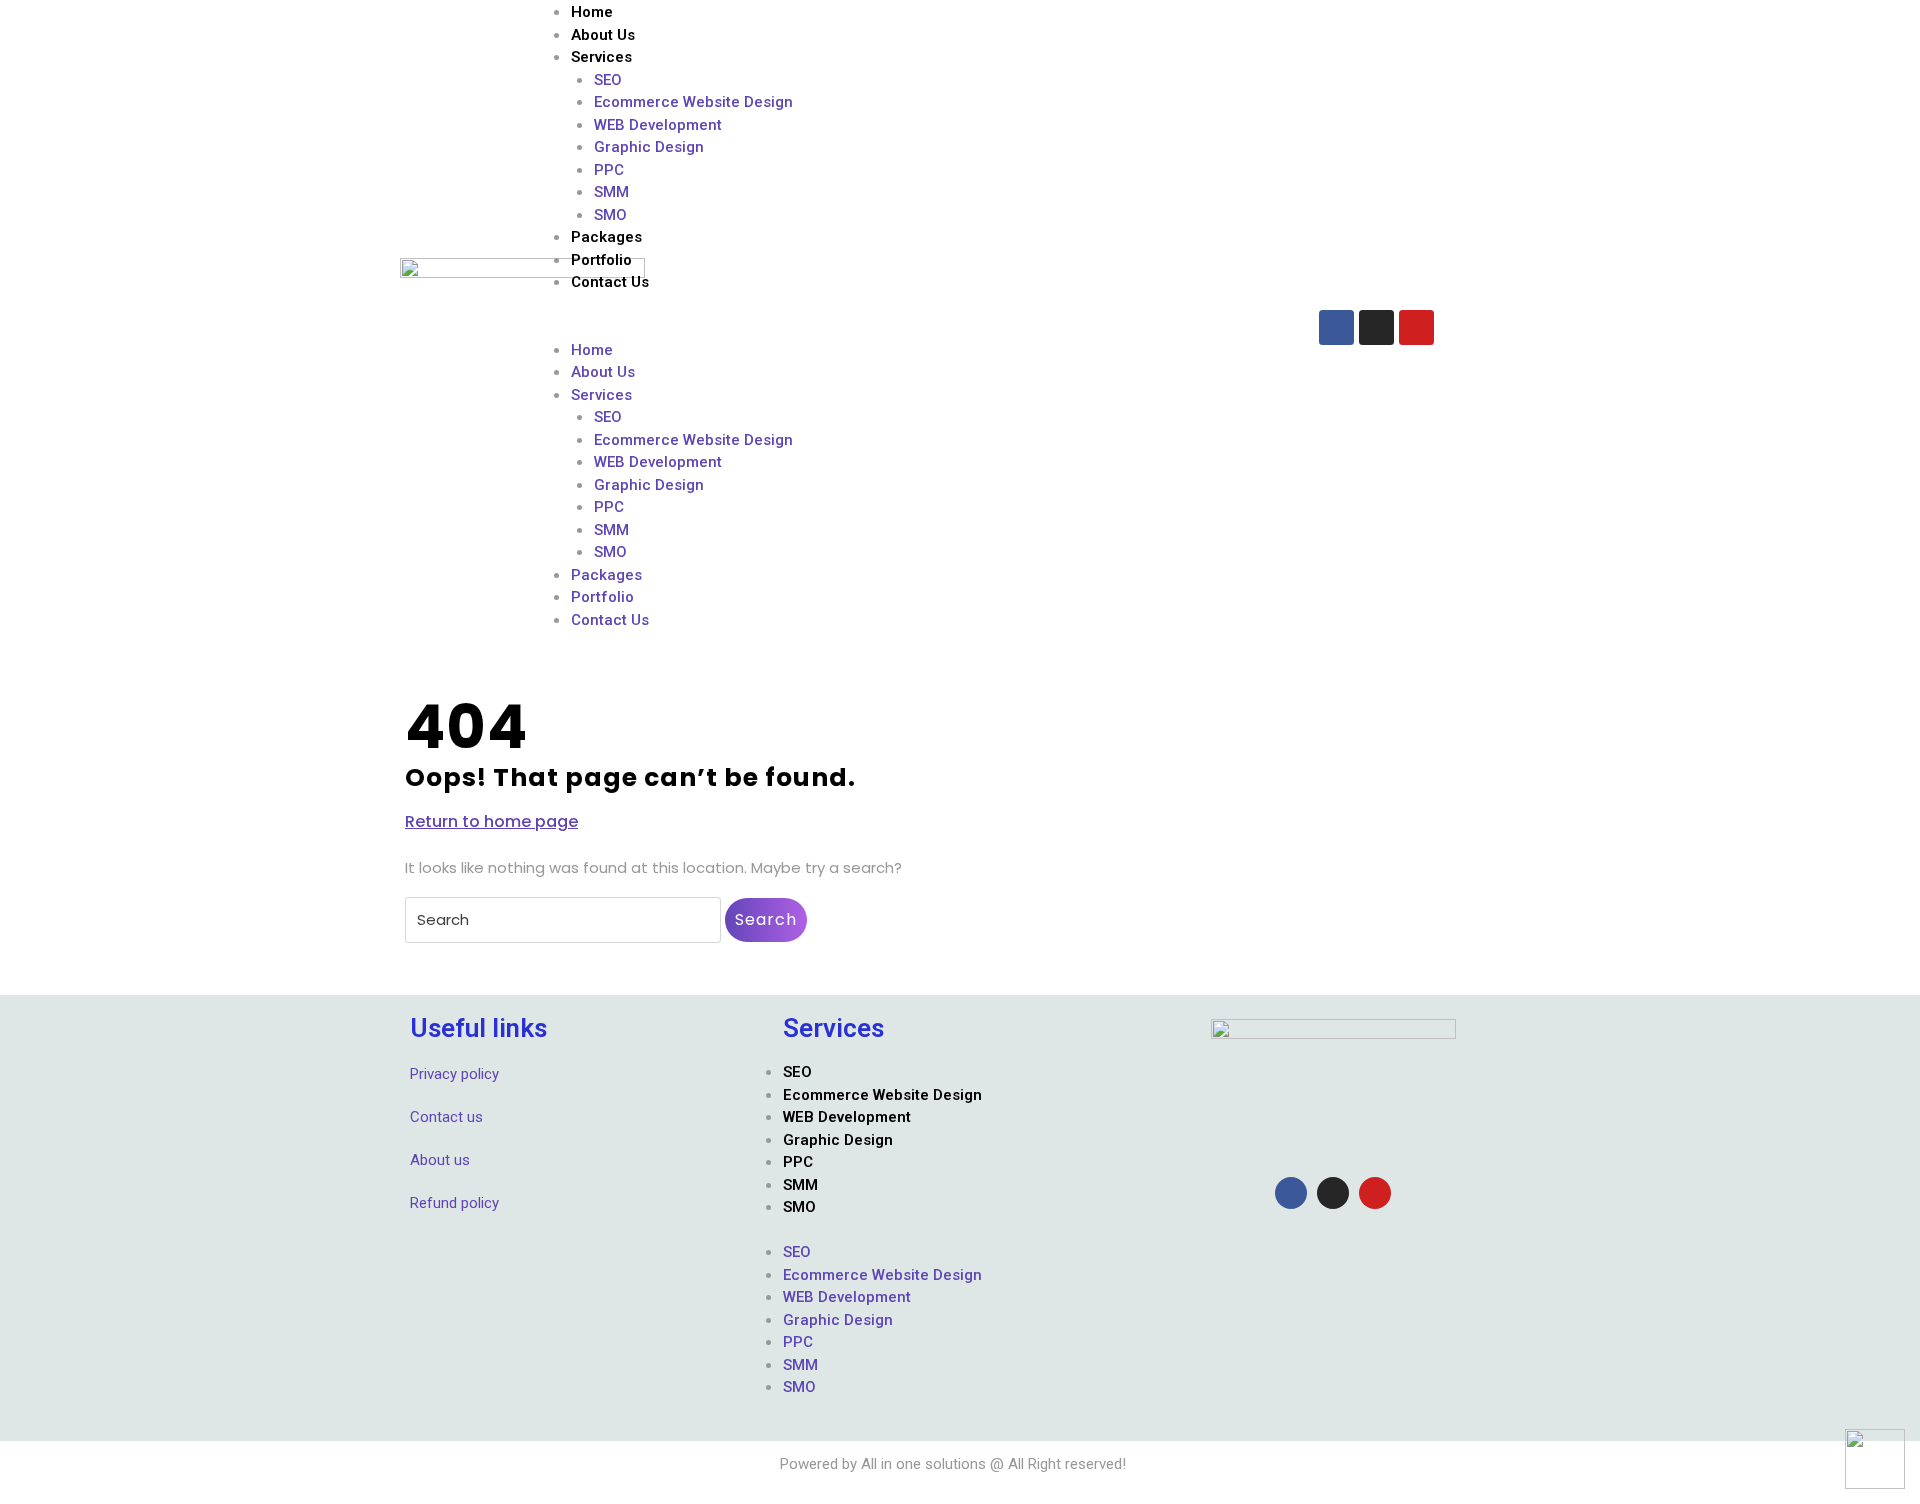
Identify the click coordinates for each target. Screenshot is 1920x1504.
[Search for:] (563, 920)
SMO (610, 215)
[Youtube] (1416, 327)
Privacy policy (454, 1074)
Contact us (446, 1117)
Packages (606, 237)
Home (592, 12)
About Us (603, 35)
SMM (611, 192)
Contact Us (610, 282)
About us (440, 1160)
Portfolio (601, 260)
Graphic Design (649, 147)
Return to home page (491, 821)
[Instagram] (1376, 327)
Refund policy (454, 1203)
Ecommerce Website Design (693, 102)
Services (601, 57)
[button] (914, 327)
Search (766, 919)
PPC (609, 170)
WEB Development (658, 125)
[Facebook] (1336, 327)
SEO (608, 80)
